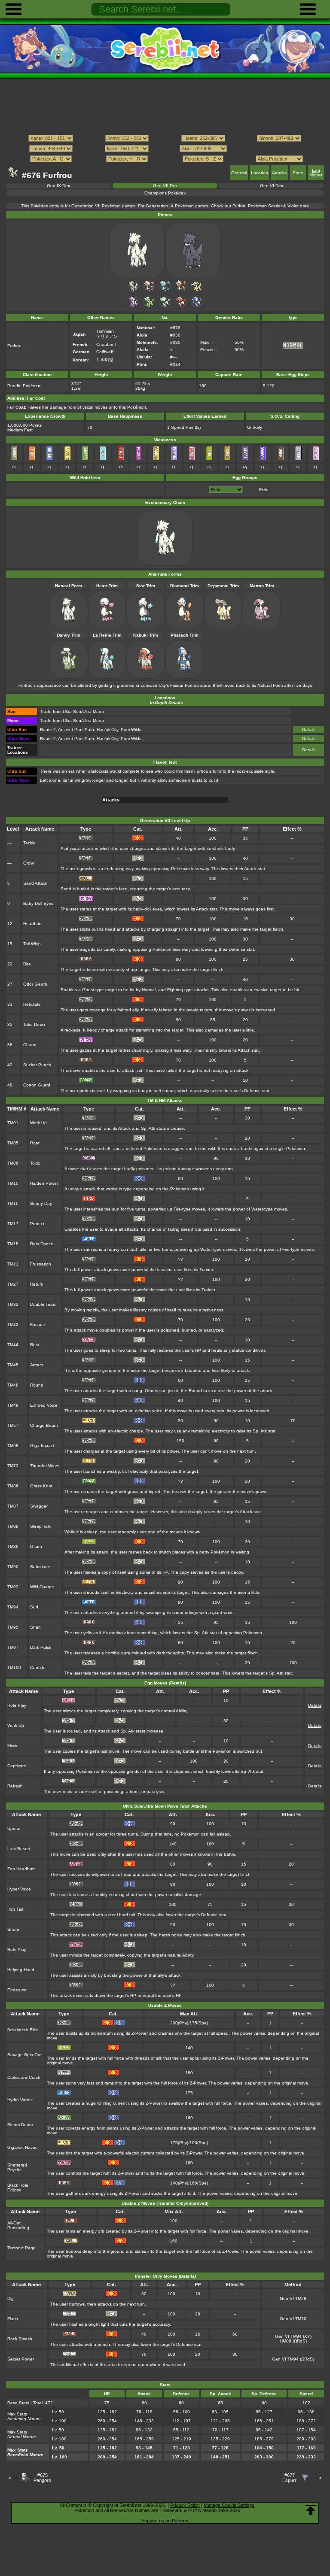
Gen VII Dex (165, 186)
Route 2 (48, 730)
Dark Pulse (41, 1647)
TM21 (13, 1264)
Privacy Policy (185, 2505)
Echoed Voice (44, 1405)
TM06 (13, 1163)
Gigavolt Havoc (22, 2147)
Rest (35, 1345)
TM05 (13, 1143)
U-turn (36, 1546)
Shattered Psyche (17, 2167)
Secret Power (21, 2359)
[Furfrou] (133, 292)
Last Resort (19, 1849)
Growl (29, 863)
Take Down (34, 1024)
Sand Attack (35, 883)
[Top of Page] (311, 2510)
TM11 (13, 1203)
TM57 (13, 1425)
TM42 (13, 1324)
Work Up (38, 1123)
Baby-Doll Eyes (38, 903)
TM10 (13, 1183)
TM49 (13, 1405)
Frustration (41, 1264)
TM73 (13, 1466)
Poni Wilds (131, 730)
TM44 (13, 1345)
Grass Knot (41, 1486)
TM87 (13, 1506)
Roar (35, 1143)
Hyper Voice (19, 1889)
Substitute (40, 1567)
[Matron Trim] (133, 308)
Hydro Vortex (20, 2100)
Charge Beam (44, 1425)
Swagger (39, 1506)
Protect (37, 1224)
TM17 (13, 1224)
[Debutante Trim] (197, 292)
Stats (298, 173)
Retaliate (32, 1004)
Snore (13, 1929)
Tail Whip (32, 944)
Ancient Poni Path (76, 730)
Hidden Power (44, 1183)
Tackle (29, 843)
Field (264, 490)
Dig (11, 2298)
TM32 (13, 1304)
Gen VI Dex (272, 186)
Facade (38, 1324)
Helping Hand (21, 1970)
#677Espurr (289, 2478)
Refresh (15, 1786)
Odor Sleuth (35, 984)
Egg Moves (316, 173)
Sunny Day (41, 1203)
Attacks (279, 173)
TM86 (13, 1486)
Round (37, 1385)
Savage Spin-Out (24, 2055)
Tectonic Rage (21, 2248)
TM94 (13, 1607)
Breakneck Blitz (23, 2030)
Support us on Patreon (165, 2521)
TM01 (13, 1123)
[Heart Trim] (149, 292)
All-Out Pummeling (18, 2225)
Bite (27, 964)
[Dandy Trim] (149, 308)
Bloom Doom (20, 2125)
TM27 (13, 1284)
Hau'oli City (107, 730)
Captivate (17, 1766)
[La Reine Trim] (165, 308)
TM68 (13, 1446)
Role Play (17, 1705)
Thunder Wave (45, 1466)
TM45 (13, 1365)
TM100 (14, 1667)
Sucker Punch (37, 1065)
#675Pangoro (42, 2478)
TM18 (13, 1244)
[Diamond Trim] (181, 292)
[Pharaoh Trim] (197, 308)
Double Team (43, 1304)
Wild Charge (42, 1587)
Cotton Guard (37, 1085)
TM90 (13, 1567)
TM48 (13, 1385)
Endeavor (17, 1990)
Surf (34, 1607)
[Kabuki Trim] (181, 308)
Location (260, 173)
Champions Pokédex (165, 193)
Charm (30, 1045)
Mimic (13, 1746)
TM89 (13, 1546)
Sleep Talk (40, 1526)
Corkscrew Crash (24, 2077)
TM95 (13, 1627)
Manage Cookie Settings (229, 2505)
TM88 (13, 1526)
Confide (38, 1667)
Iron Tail (15, 1909)
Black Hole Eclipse (18, 2188)
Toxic (35, 1163)
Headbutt (32, 924)
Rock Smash (20, 2339)
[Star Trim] (165, 292)
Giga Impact (42, 1446)
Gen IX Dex (58, 186)
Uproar (14, 1828)
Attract (37, 1365)
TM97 (13, 1647)
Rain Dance (42, 1244)
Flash (13, 2319)
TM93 (13, 1587)
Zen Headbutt (21, 1869)
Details (309, 730)
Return (37, 1284)
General (239, 173)
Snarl (35, 1627)
